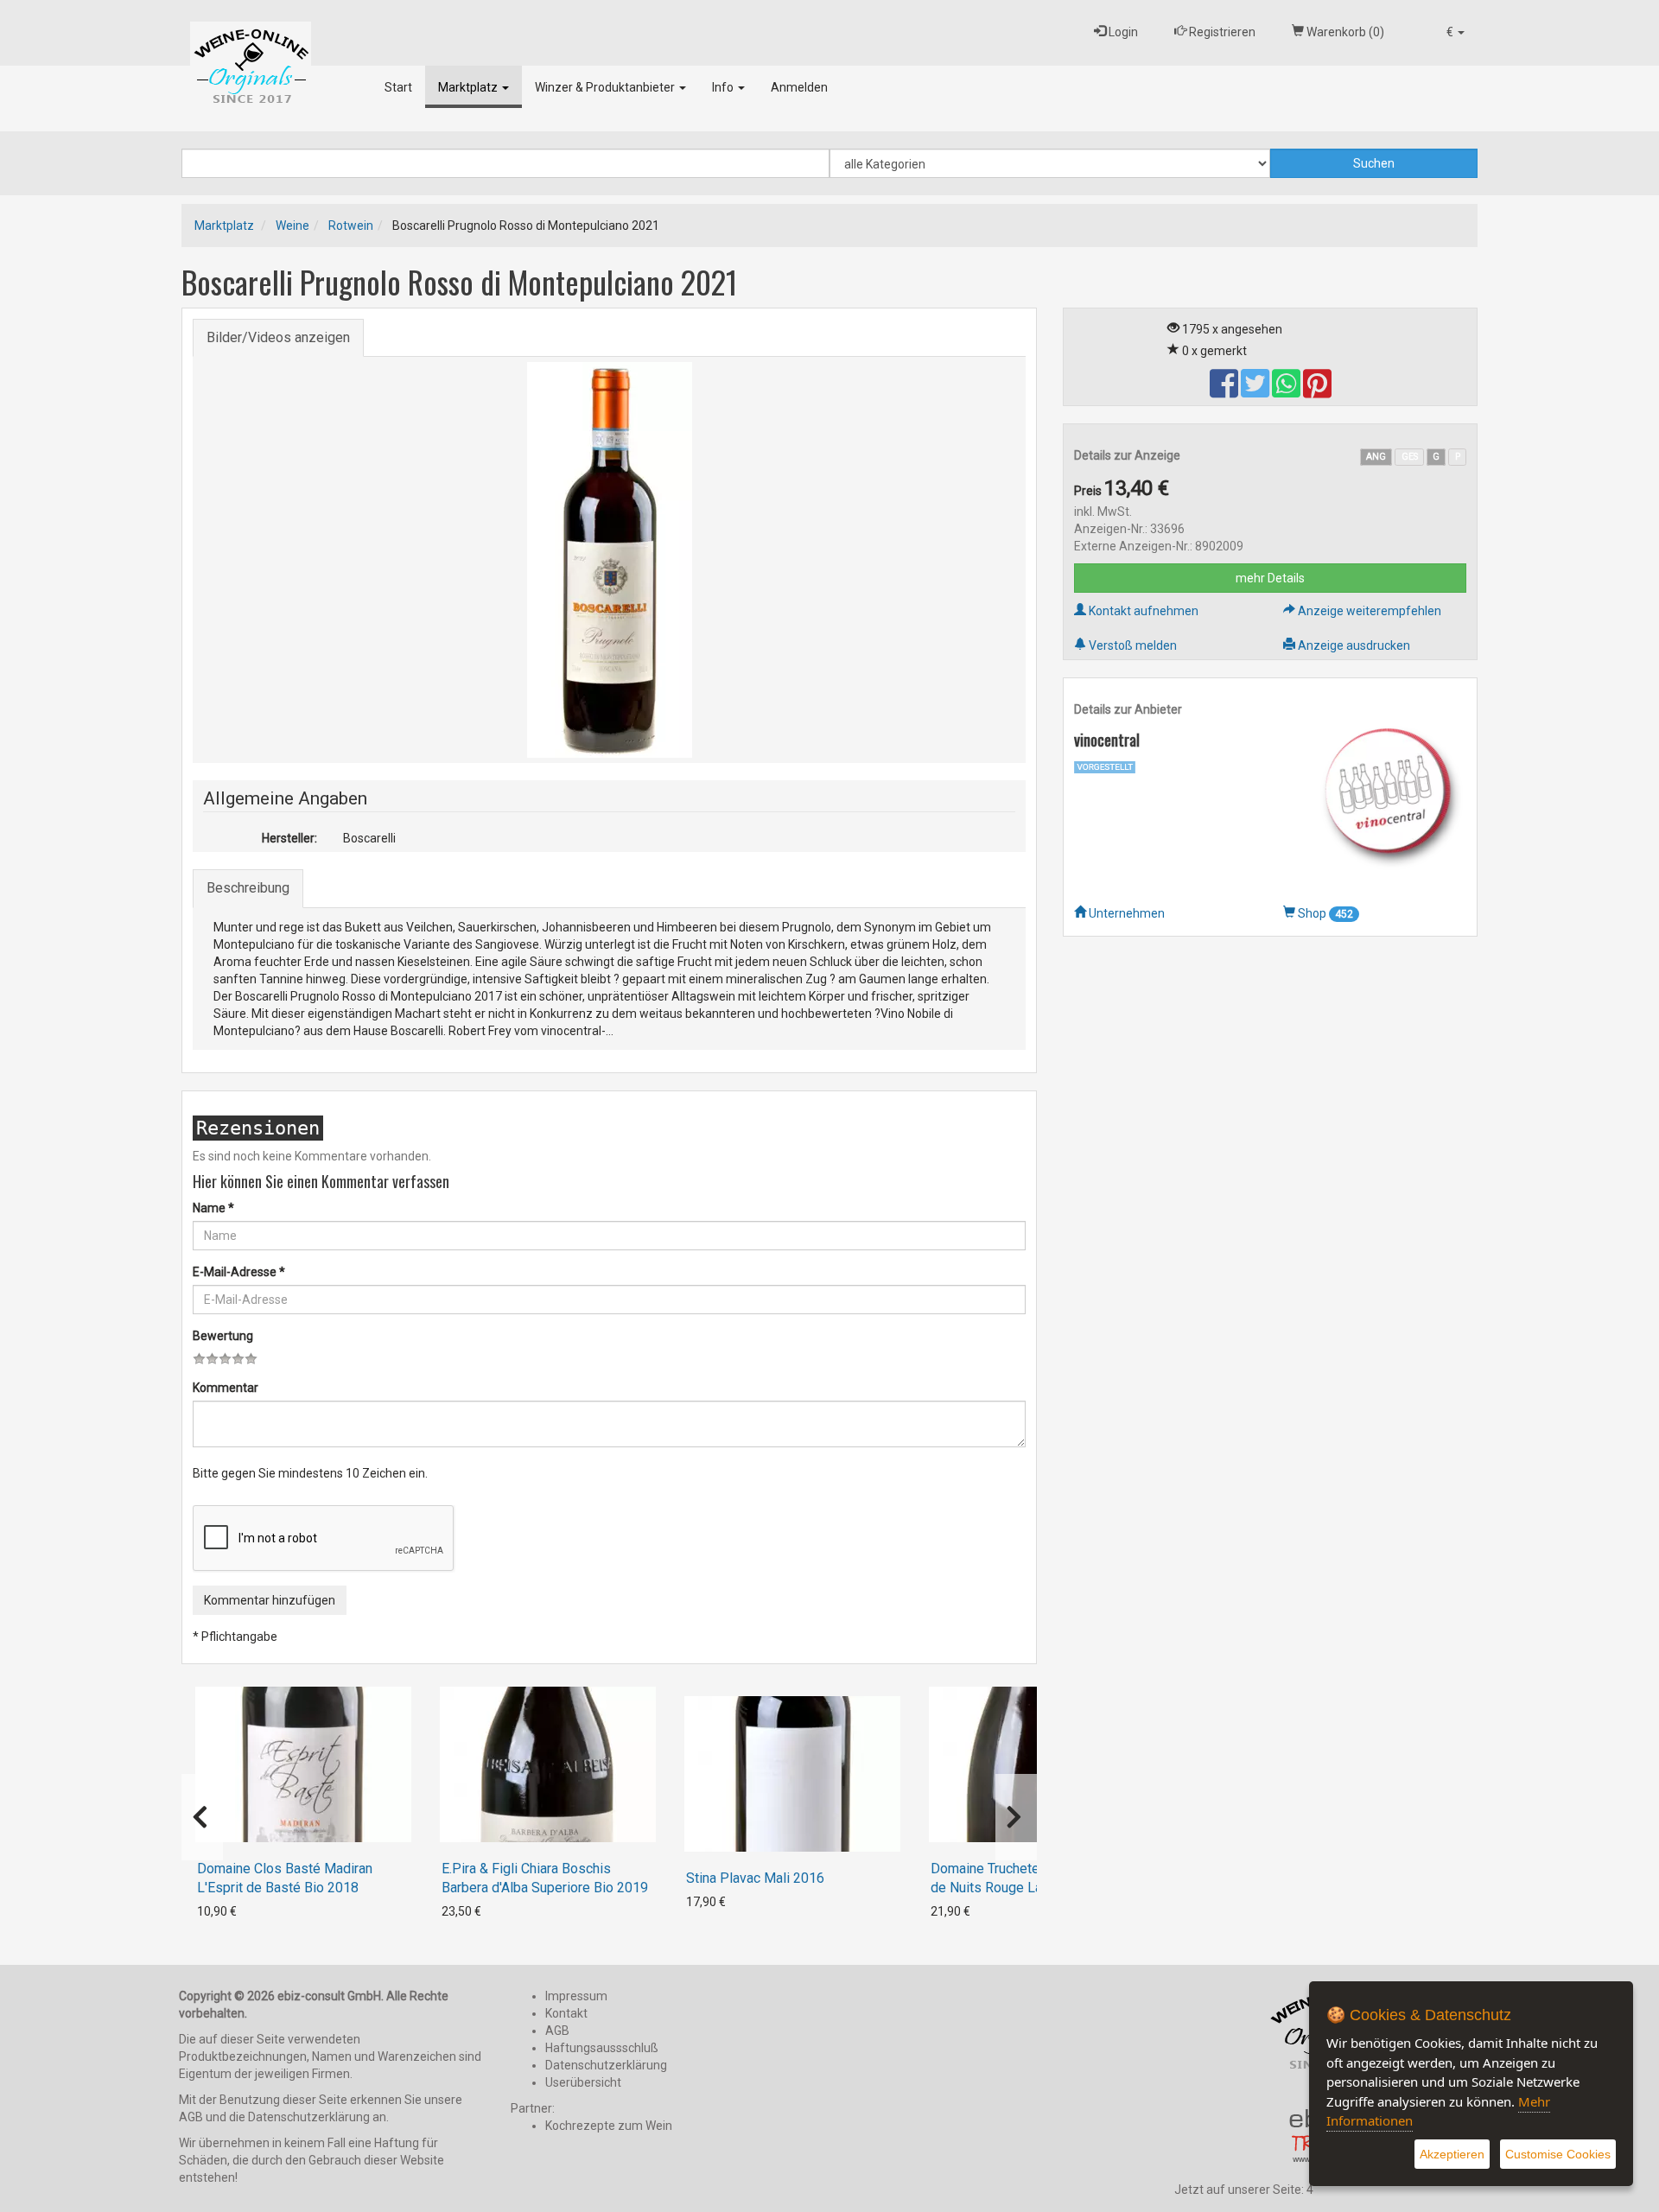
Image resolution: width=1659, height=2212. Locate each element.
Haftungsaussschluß (602, 2048)
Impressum (576, 1996)
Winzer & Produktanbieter (606, 87)
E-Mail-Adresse (239, 1272)
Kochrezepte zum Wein (609, 2126)
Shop (1324, 913)
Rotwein (351, 226)
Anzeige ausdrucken (1353, 645)
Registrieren (1221, 32)
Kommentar (226, 1388)
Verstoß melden (1131, 645)
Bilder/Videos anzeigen (278, 337)
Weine (292, 226)
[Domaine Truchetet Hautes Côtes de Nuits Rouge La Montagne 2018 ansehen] (1037, 1764)
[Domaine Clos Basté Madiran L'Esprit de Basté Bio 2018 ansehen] (303, 1764)
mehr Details (1270, 578)
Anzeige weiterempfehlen (1368, 611)
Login (1122, 32)
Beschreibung (248, 888)
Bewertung (223, 1336)
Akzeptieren (1452, 2154)
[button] (1456, 32)
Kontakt (566, 2013)
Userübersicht (583, 2082)
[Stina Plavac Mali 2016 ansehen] (792, 1774)
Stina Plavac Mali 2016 (755, 1878)
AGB (557, 2031)
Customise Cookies (1558, 2154)
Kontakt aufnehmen (1142, 611)
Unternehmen (1125, 913)
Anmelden (799, 87)
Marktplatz (469, 87)
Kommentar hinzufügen (270, 1600)
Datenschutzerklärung (606, 2065)
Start (398, 87)
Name (213, 1208)
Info (724, 87)
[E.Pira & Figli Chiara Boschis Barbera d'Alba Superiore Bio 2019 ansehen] (548, 1764)
